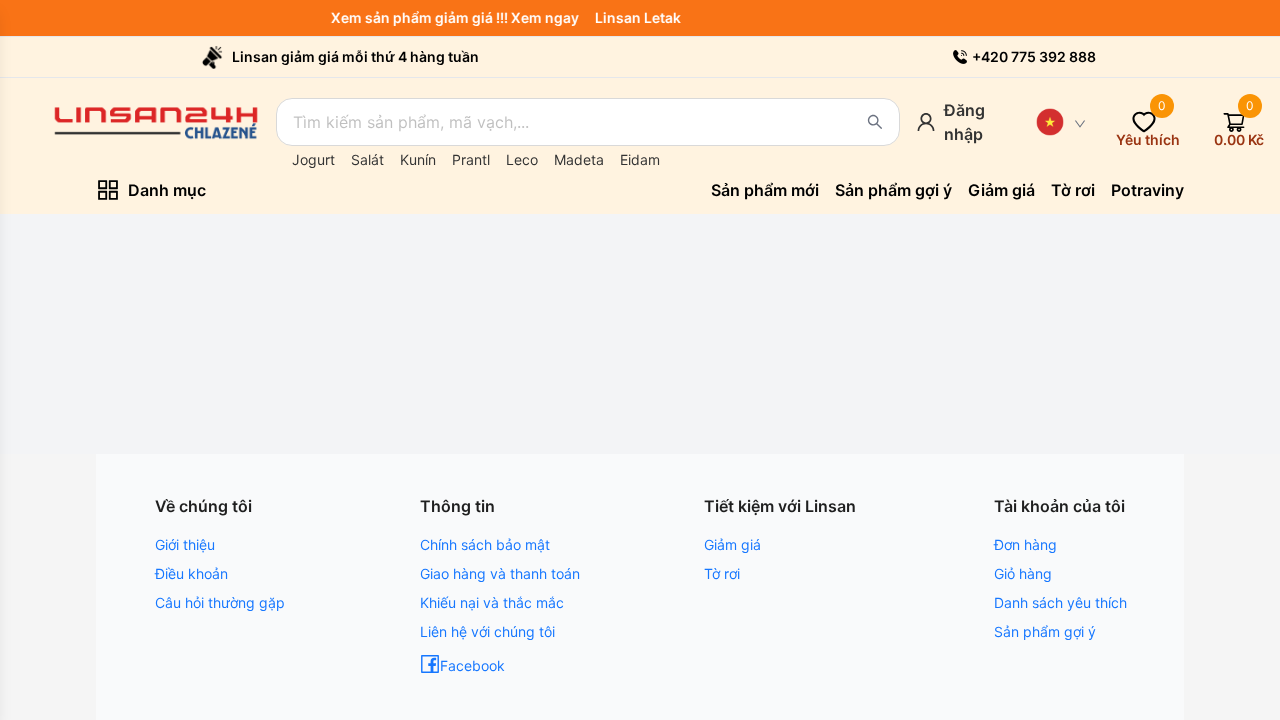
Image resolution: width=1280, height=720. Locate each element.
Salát (367, 159)
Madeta (579, 159)
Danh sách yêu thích (1060, 602)
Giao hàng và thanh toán (500, 573)
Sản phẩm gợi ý (1045, 631)
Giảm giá (732, 544)
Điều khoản (191, 573)
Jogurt (313, 159)
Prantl (471, 159)
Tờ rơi (722, 573)
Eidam (640, 159)
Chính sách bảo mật (485, 544)
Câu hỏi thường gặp (220, 602)
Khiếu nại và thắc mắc (492, 602)
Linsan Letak (642, 17)
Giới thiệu (185, 544)
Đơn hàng (1025, 544)
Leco (522, 159)
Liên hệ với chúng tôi (487, 631)
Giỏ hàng (1023, 573)
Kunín (418, 159)
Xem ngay (549, 17)
